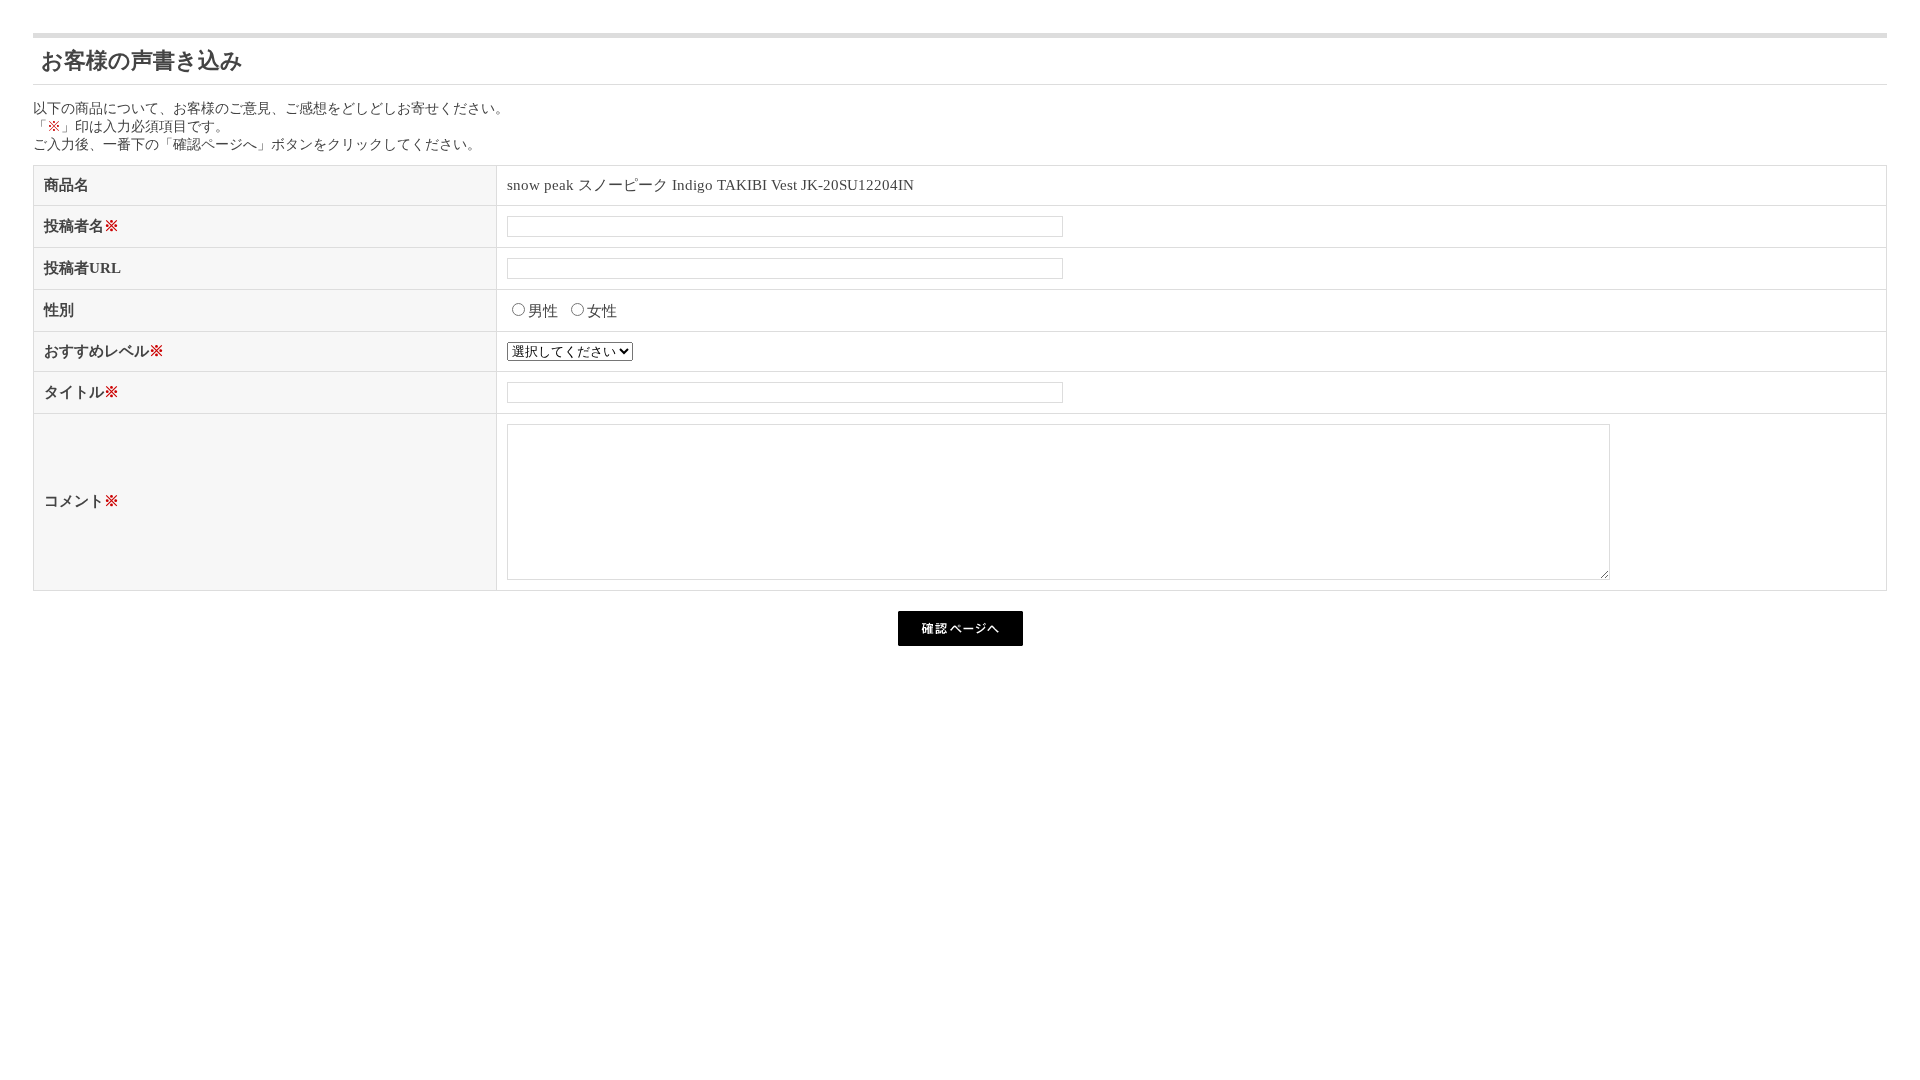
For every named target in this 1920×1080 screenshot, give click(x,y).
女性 (602, 311)
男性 (543, 311)
